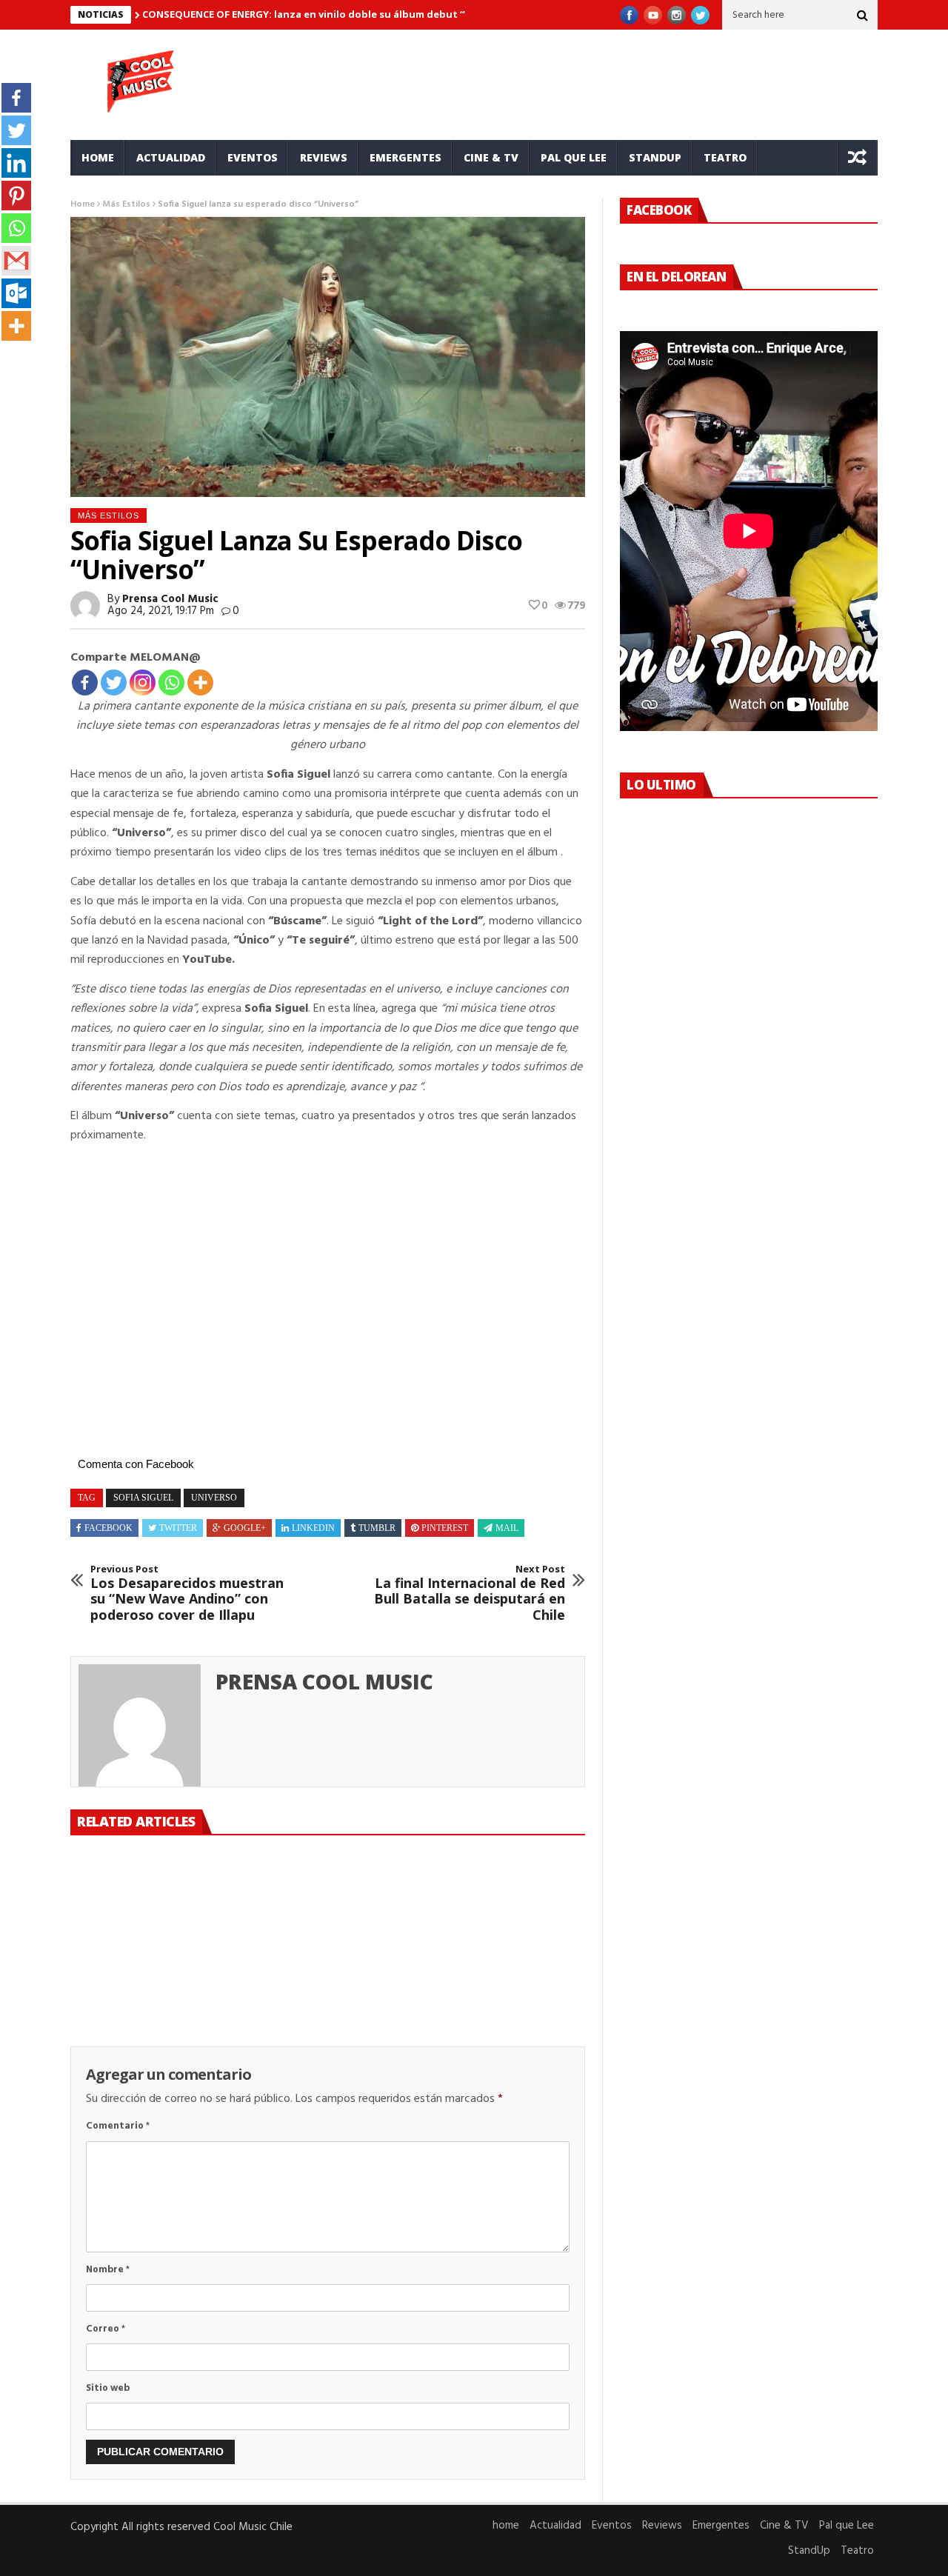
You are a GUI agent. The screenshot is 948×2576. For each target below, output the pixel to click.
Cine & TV (491, 157)
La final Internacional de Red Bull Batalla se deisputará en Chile (470, 1593)
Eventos (253, 157)
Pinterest (445, 1528)
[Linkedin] (16, 163)
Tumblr (377, 1528)
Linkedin (313, 1528)
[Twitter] (114, 683)
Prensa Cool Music (170, 599)
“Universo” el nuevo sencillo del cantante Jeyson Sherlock (312, 1986)
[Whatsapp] (171, 683)
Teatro (725, 157)
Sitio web (108, 2388)
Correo (106, 2329)
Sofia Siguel (143, 1498)
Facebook (109, 1528)
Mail (507, 1528)
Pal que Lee (574, 157)
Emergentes (405, 157)
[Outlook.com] (16, 293)
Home (83, 204)
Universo (214, 1498)
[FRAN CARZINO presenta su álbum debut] (151, 1906)
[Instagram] (143, 683)
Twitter (178, 1528)
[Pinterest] (16, 196)
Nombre (108, 2270)
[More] (200, 683)
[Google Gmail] (16, 261)
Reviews (324, 157)
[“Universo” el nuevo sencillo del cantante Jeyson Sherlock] (327, 1906)
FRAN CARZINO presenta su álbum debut (149, 1978)
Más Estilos (126, 204)
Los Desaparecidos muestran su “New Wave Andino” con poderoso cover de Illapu (187, 1593)
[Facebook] (85, 683)
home (98, 157)
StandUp (655, 157)
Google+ (245, 1528)
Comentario (118, 2126)
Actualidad (171, 157)
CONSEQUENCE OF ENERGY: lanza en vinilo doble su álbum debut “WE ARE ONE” (334, 14)
